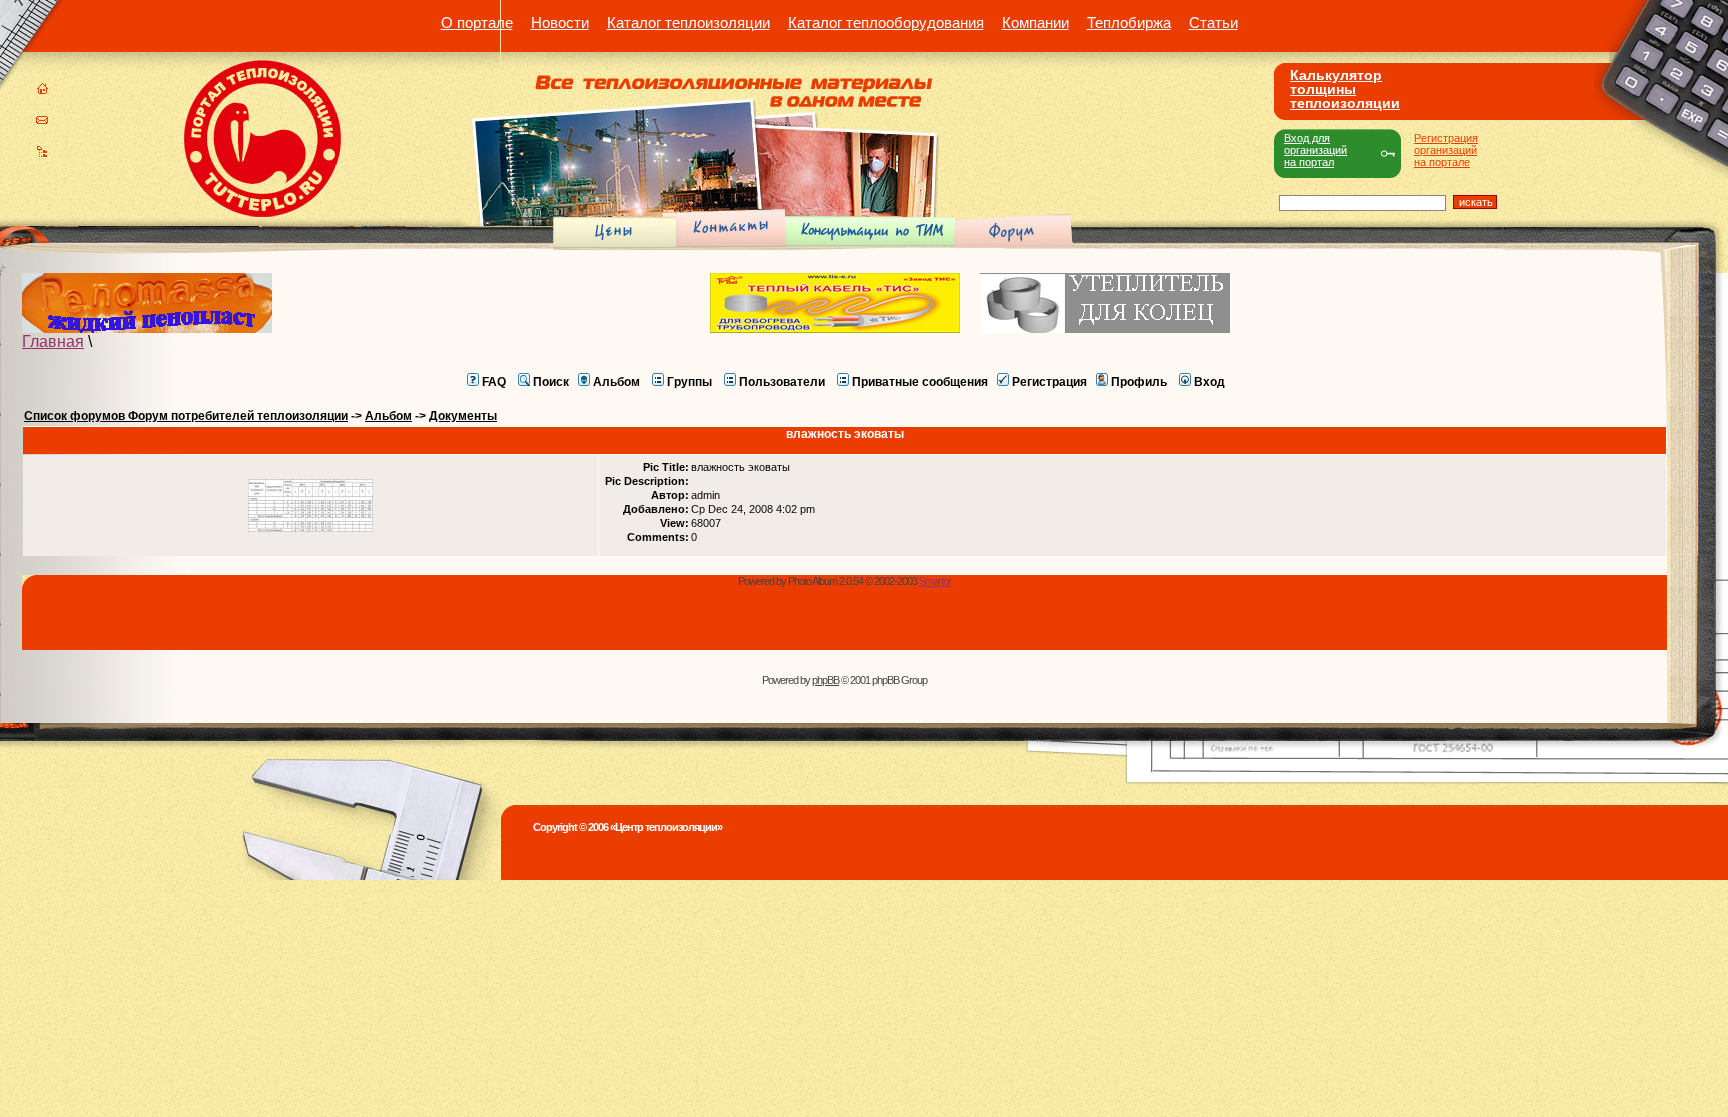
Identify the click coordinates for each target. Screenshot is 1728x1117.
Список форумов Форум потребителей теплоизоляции (186, 416)
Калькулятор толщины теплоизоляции (1345, 89)
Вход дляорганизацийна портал (1315, 150)
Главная (53, 341)
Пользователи (782, 382)
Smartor (935, 581)
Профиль (1139, 382)
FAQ (494, 382)
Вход (1209, 382)
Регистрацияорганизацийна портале (1446, 150)
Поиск (551, 382)
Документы (463, 416)
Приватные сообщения (920, 382)
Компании (1035, 22)
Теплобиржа (1129, 22)
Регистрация (1049, 382)
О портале (477, 22)
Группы (689, 382)
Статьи (1213, 22)
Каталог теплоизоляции (688, 22)
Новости (560, 22)
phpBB (825, 680)
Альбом (616, 382)
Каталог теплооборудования (886, 22)
